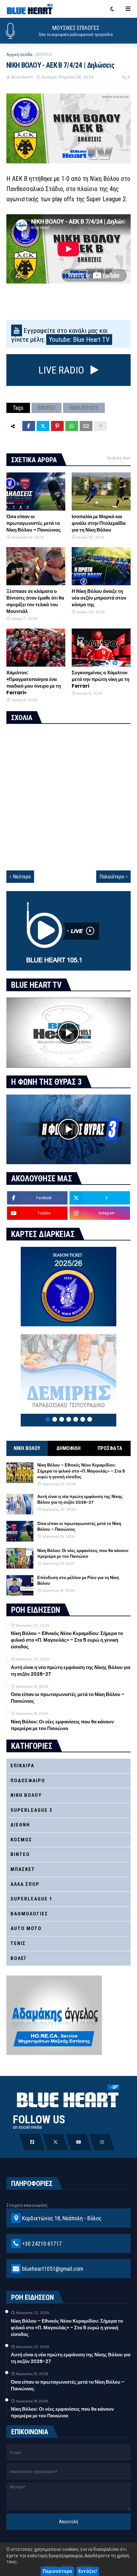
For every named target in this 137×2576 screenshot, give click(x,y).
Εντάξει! (88, 2571)
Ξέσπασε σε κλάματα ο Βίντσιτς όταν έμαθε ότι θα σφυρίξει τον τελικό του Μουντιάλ (35, 601)
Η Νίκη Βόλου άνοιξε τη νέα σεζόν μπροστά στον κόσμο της (99, 598)
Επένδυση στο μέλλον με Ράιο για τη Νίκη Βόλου (78, 1581)
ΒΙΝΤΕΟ (44, 55)
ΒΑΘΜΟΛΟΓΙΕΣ (29, 1914)
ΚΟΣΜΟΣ (21, 1840)
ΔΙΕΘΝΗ (20, 1825)
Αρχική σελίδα (19, 55)
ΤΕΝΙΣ (18, 1943)
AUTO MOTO (26, 1928)
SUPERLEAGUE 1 (32, 1899)
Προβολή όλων (119, 458)
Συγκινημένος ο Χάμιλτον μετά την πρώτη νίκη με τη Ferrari (101, 679)
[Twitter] (43, 426)
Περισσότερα (57, 2571)
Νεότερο (22, 877)
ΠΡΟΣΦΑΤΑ (110, 1448)
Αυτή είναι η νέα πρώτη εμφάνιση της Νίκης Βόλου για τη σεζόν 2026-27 (80, 1500)
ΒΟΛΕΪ (18, 1958)
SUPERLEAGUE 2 (32, 1810)
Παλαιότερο (112, 877)
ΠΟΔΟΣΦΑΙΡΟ (28, 1781)
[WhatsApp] (72, 426)
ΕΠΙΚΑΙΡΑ (22, 1766)
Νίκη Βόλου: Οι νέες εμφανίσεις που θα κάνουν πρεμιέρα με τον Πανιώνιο (83, 1554)
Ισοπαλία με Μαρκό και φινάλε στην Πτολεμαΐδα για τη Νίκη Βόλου (99, 523)
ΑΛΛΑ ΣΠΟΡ (25, 1884)
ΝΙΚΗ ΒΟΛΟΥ (84, 408)
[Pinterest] (57, 426)
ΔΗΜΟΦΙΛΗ (68, 1448)
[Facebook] (29, 426)
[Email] (86, 426)
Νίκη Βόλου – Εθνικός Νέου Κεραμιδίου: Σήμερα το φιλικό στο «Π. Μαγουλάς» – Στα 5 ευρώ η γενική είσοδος (81, 1471)
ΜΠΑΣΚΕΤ (23, 1869)
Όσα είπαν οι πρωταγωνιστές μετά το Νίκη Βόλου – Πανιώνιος (34, 523)
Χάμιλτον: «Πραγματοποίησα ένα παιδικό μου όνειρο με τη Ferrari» (34, 683)
